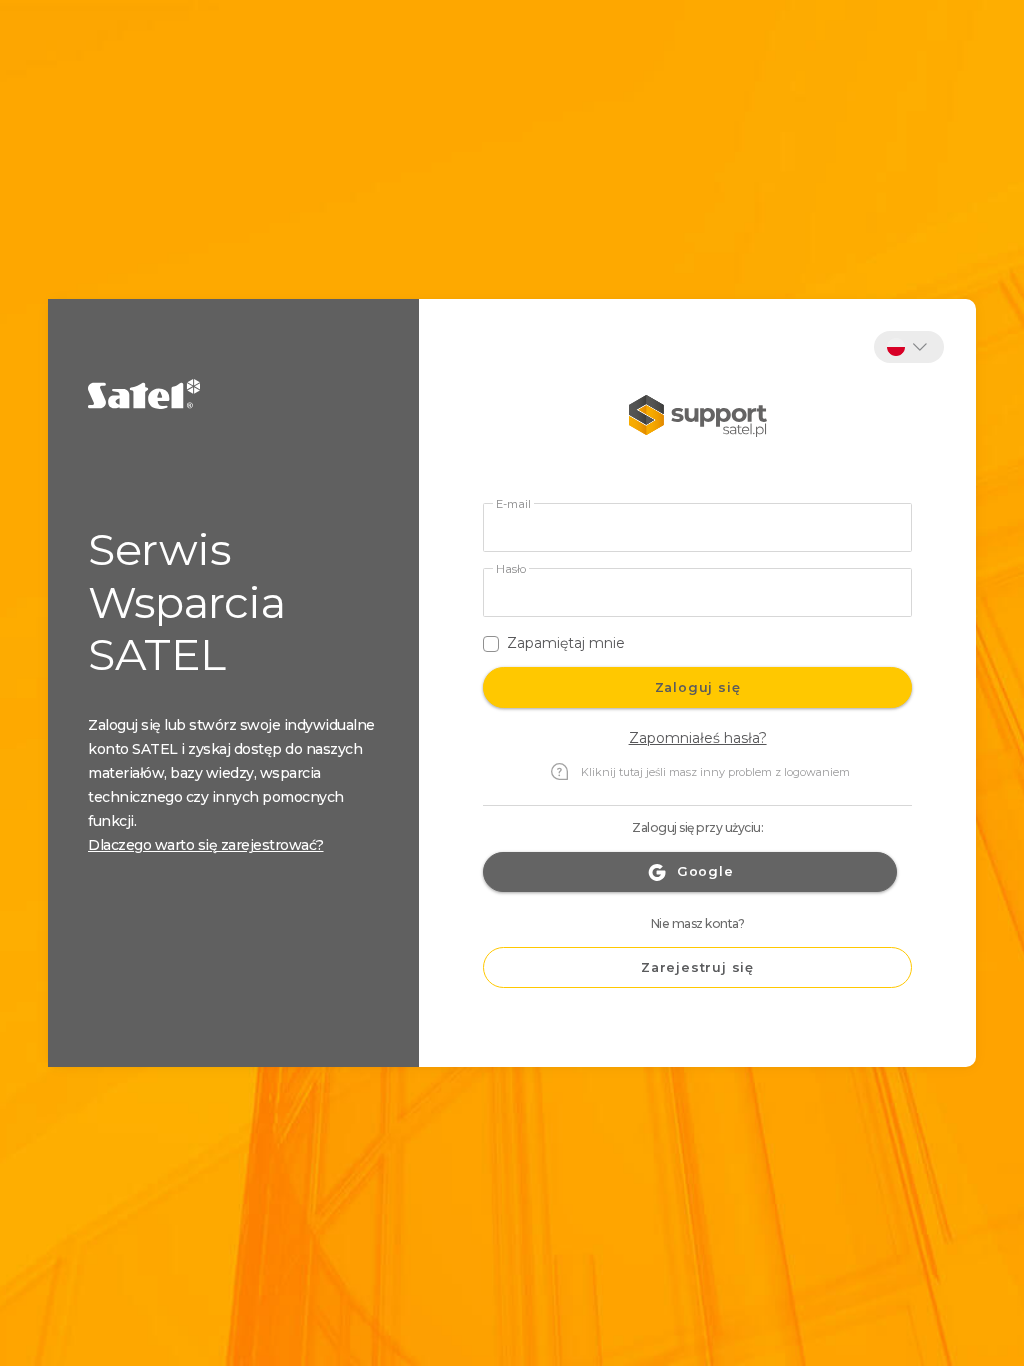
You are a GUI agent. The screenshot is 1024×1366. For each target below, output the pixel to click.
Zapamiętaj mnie (566, 643)
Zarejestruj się (697, 967)
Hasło (511, 569)
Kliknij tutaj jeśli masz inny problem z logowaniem (715, 772)
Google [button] (705, 871)
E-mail (513, 504)
